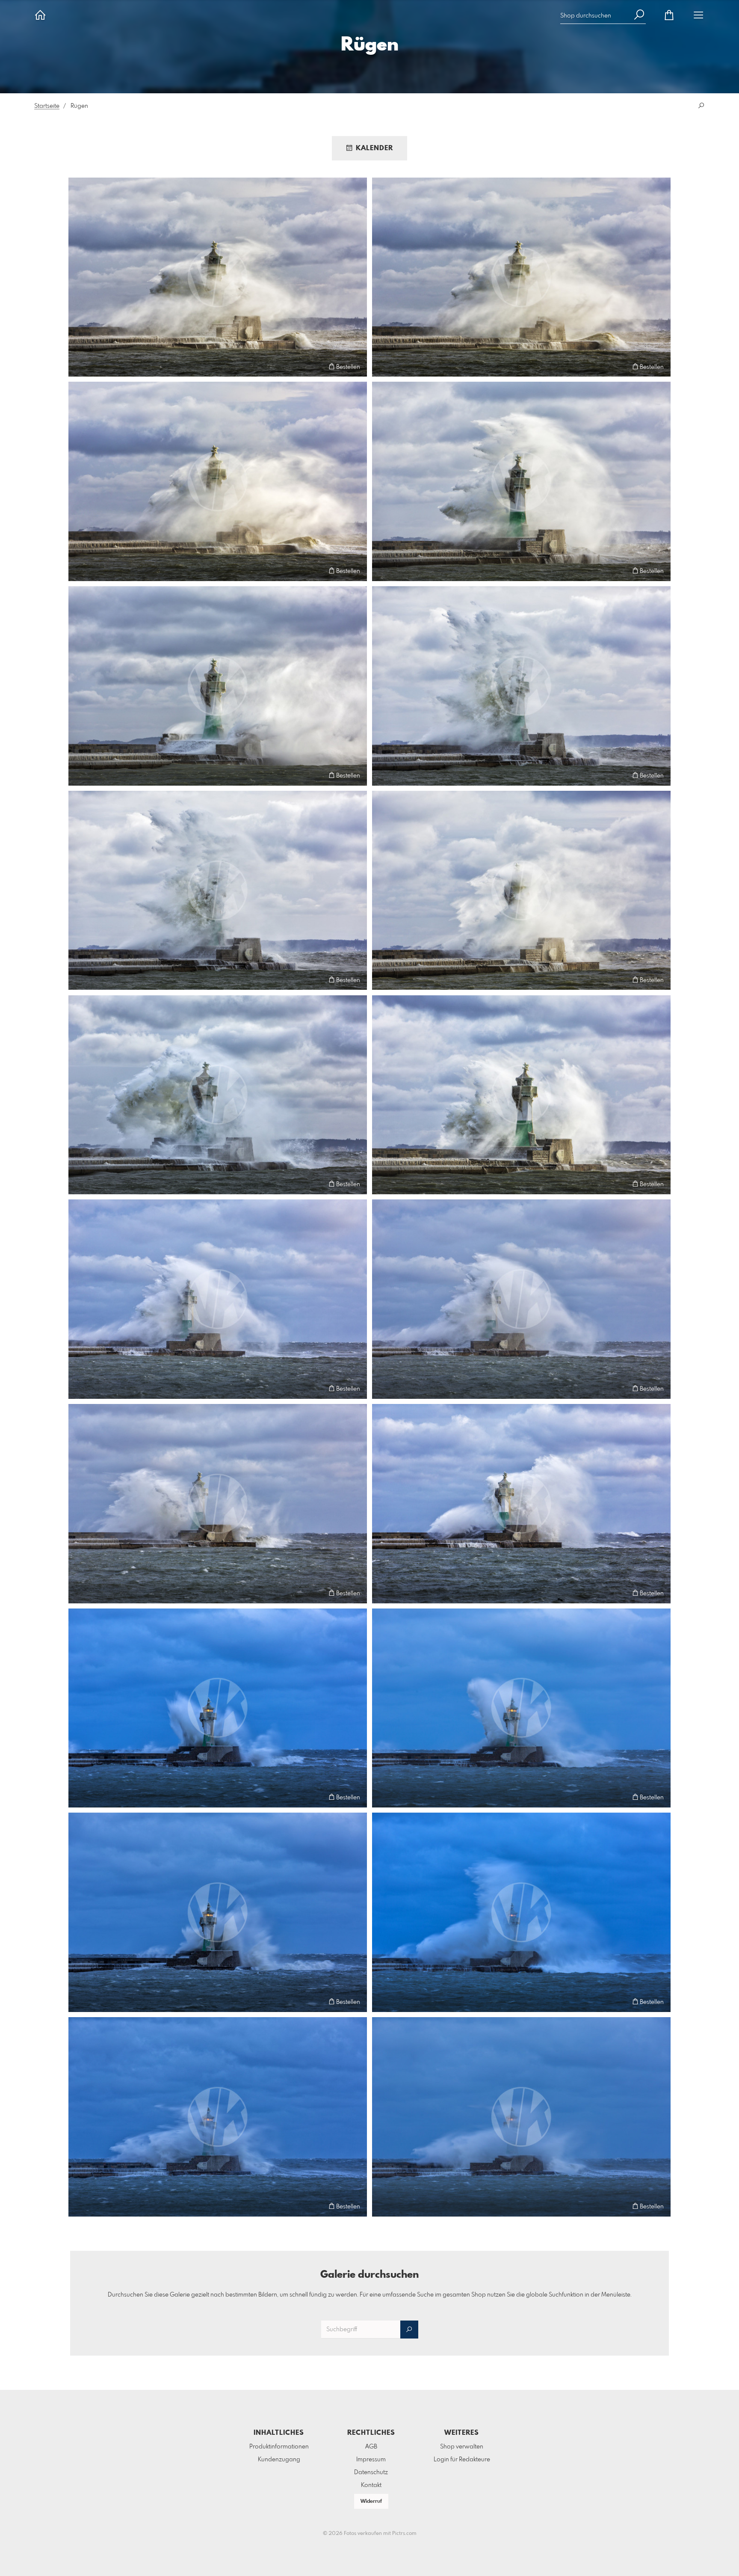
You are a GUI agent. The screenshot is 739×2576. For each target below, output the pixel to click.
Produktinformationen (279, 2447)
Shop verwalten (462, 2447)
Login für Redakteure (462, 2460)
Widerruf (371, 2502)
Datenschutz (371, 2472)
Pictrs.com (404, 2534)
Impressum (371, 2460)
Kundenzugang (279, 2460)
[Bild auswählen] (79, 367)
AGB (371, 2447)
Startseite (47, 106)
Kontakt (371, 2485)
